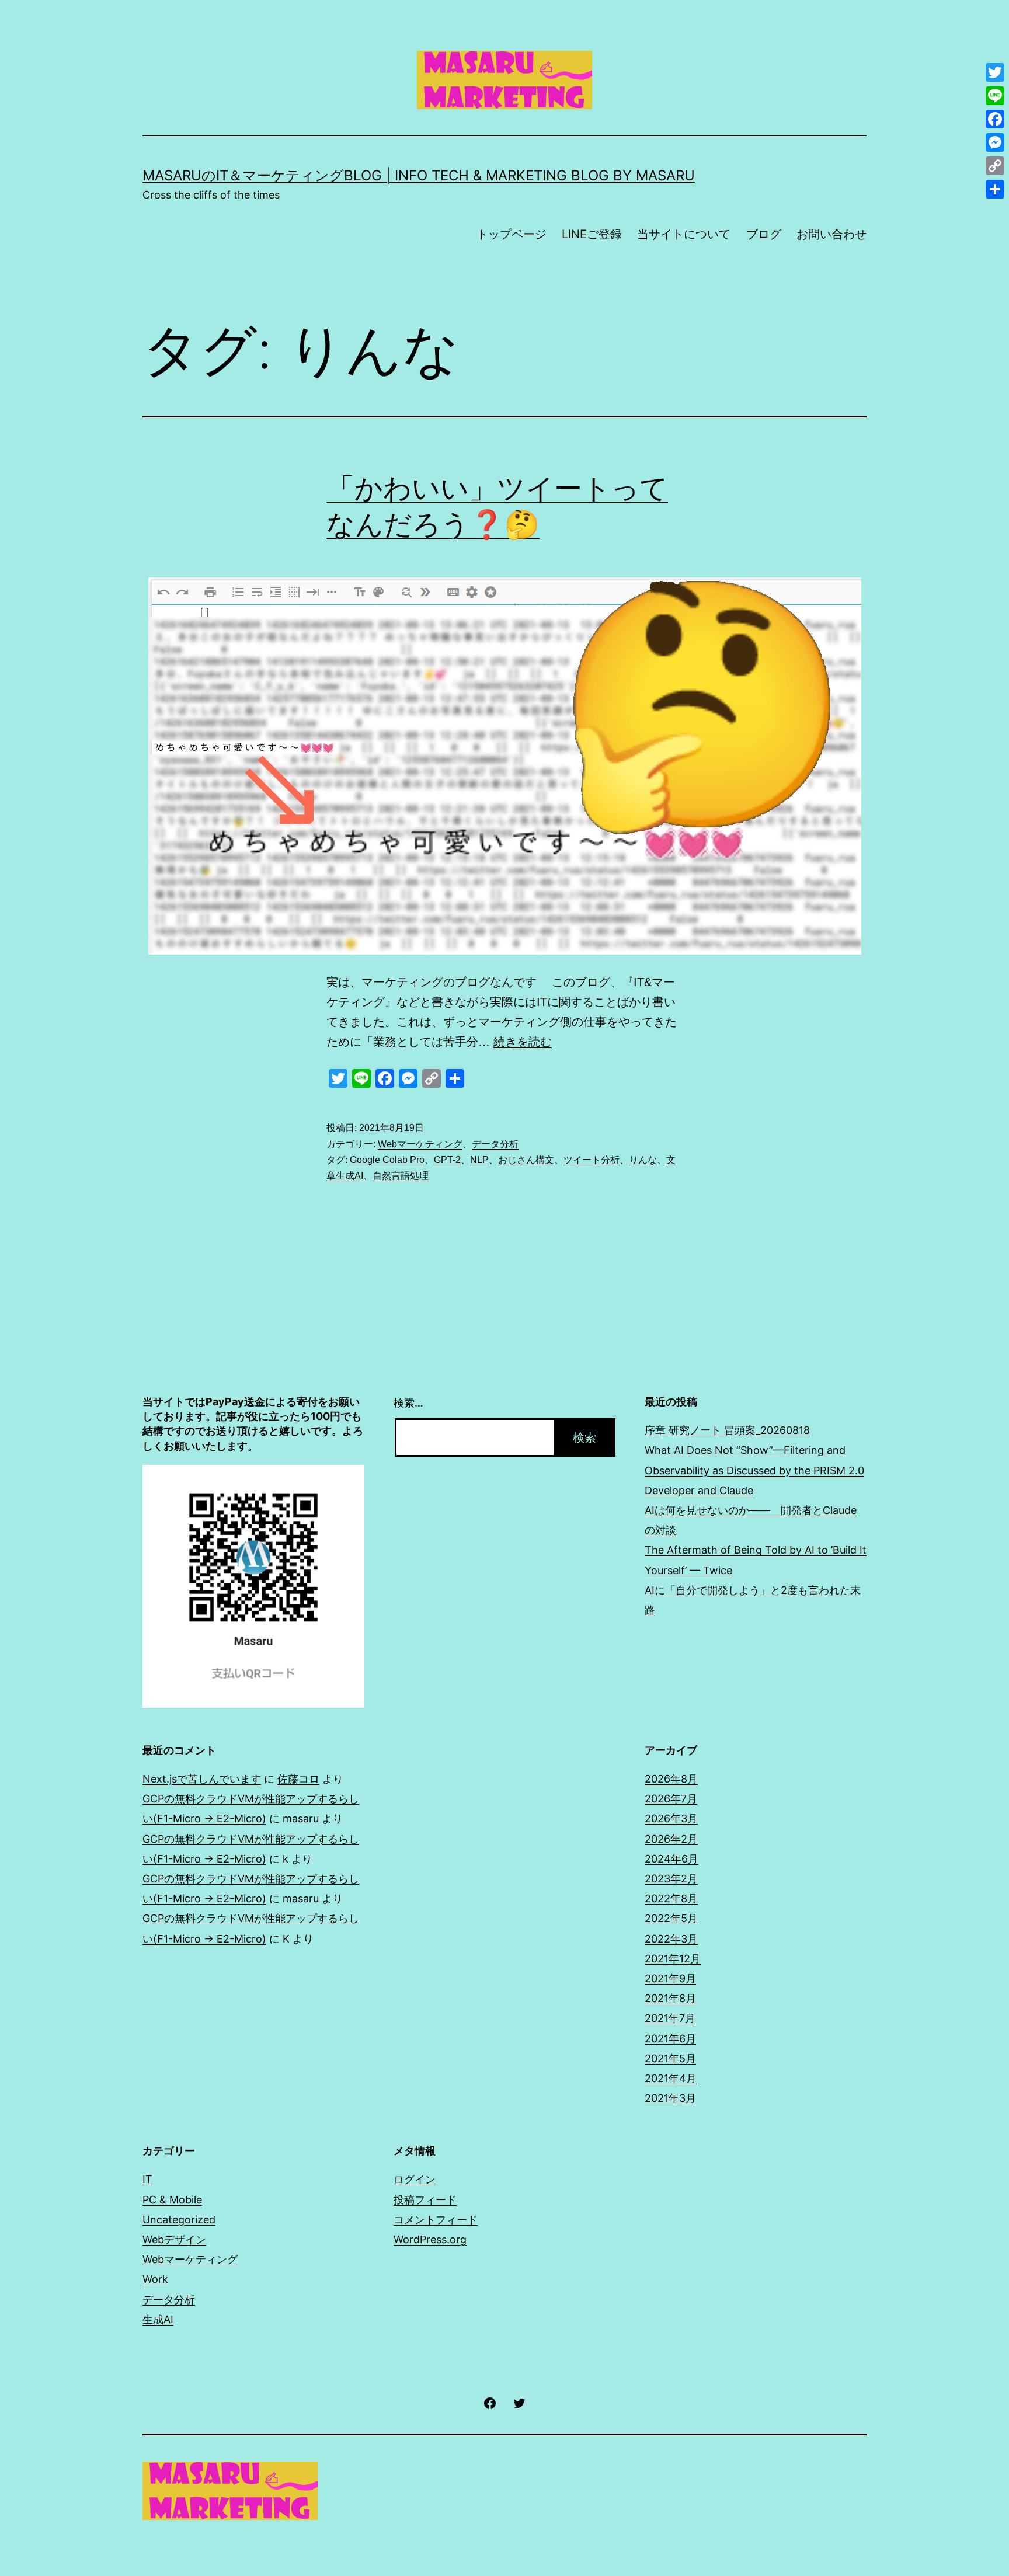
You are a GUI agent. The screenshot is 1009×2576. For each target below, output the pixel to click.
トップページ (512, 234)
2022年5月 (671, 1918)
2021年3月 (670, 2098)
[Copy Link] (995, 166)
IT (147, 2179)
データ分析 (495, 1144)
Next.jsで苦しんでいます (202, 1779)
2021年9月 (670, 1978)
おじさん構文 (526, 1160)
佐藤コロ (298, 1779)
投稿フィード (425, 2200)
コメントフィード (436, 2220)
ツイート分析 (592, 1160)
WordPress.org (430, 2239)
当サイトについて (684, 234)
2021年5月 (670, 2058)
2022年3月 (671, 1939)
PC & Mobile (172, 2200)
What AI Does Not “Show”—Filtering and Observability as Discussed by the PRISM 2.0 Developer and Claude (754, 1470)
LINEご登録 (592, 234)
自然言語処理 (401, 1176)
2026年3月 (671, 1818)
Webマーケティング (420, 1144)
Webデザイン (174, 2239)
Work (155, 2279)
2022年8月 (671, 1898)
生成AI (158, 2319)
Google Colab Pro (387, 1160)
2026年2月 (671, 1839)
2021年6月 (670, 2039)
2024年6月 (671, 1859)
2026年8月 (671, 1779)
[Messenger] (995, 142)
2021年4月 (671, 2078)
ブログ (764, 234)
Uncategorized (179, 2220)
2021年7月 (670, 2018)
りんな (643, 1160)
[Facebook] (995, 119)
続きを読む (523, 1042)
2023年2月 (671, 1879)
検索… (408, 1403)
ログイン (415, 2179)
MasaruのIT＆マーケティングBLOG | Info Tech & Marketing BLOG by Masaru (419, 175)
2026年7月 (671, 1799)
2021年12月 (673, 1959)
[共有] (995, 189)
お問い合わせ (831, 234)
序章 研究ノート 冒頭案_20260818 (727, 1430)
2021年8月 (670, 1998)
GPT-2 (447, 1160)
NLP (479, 1160)
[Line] (995, 96)
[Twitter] (995, 72)
